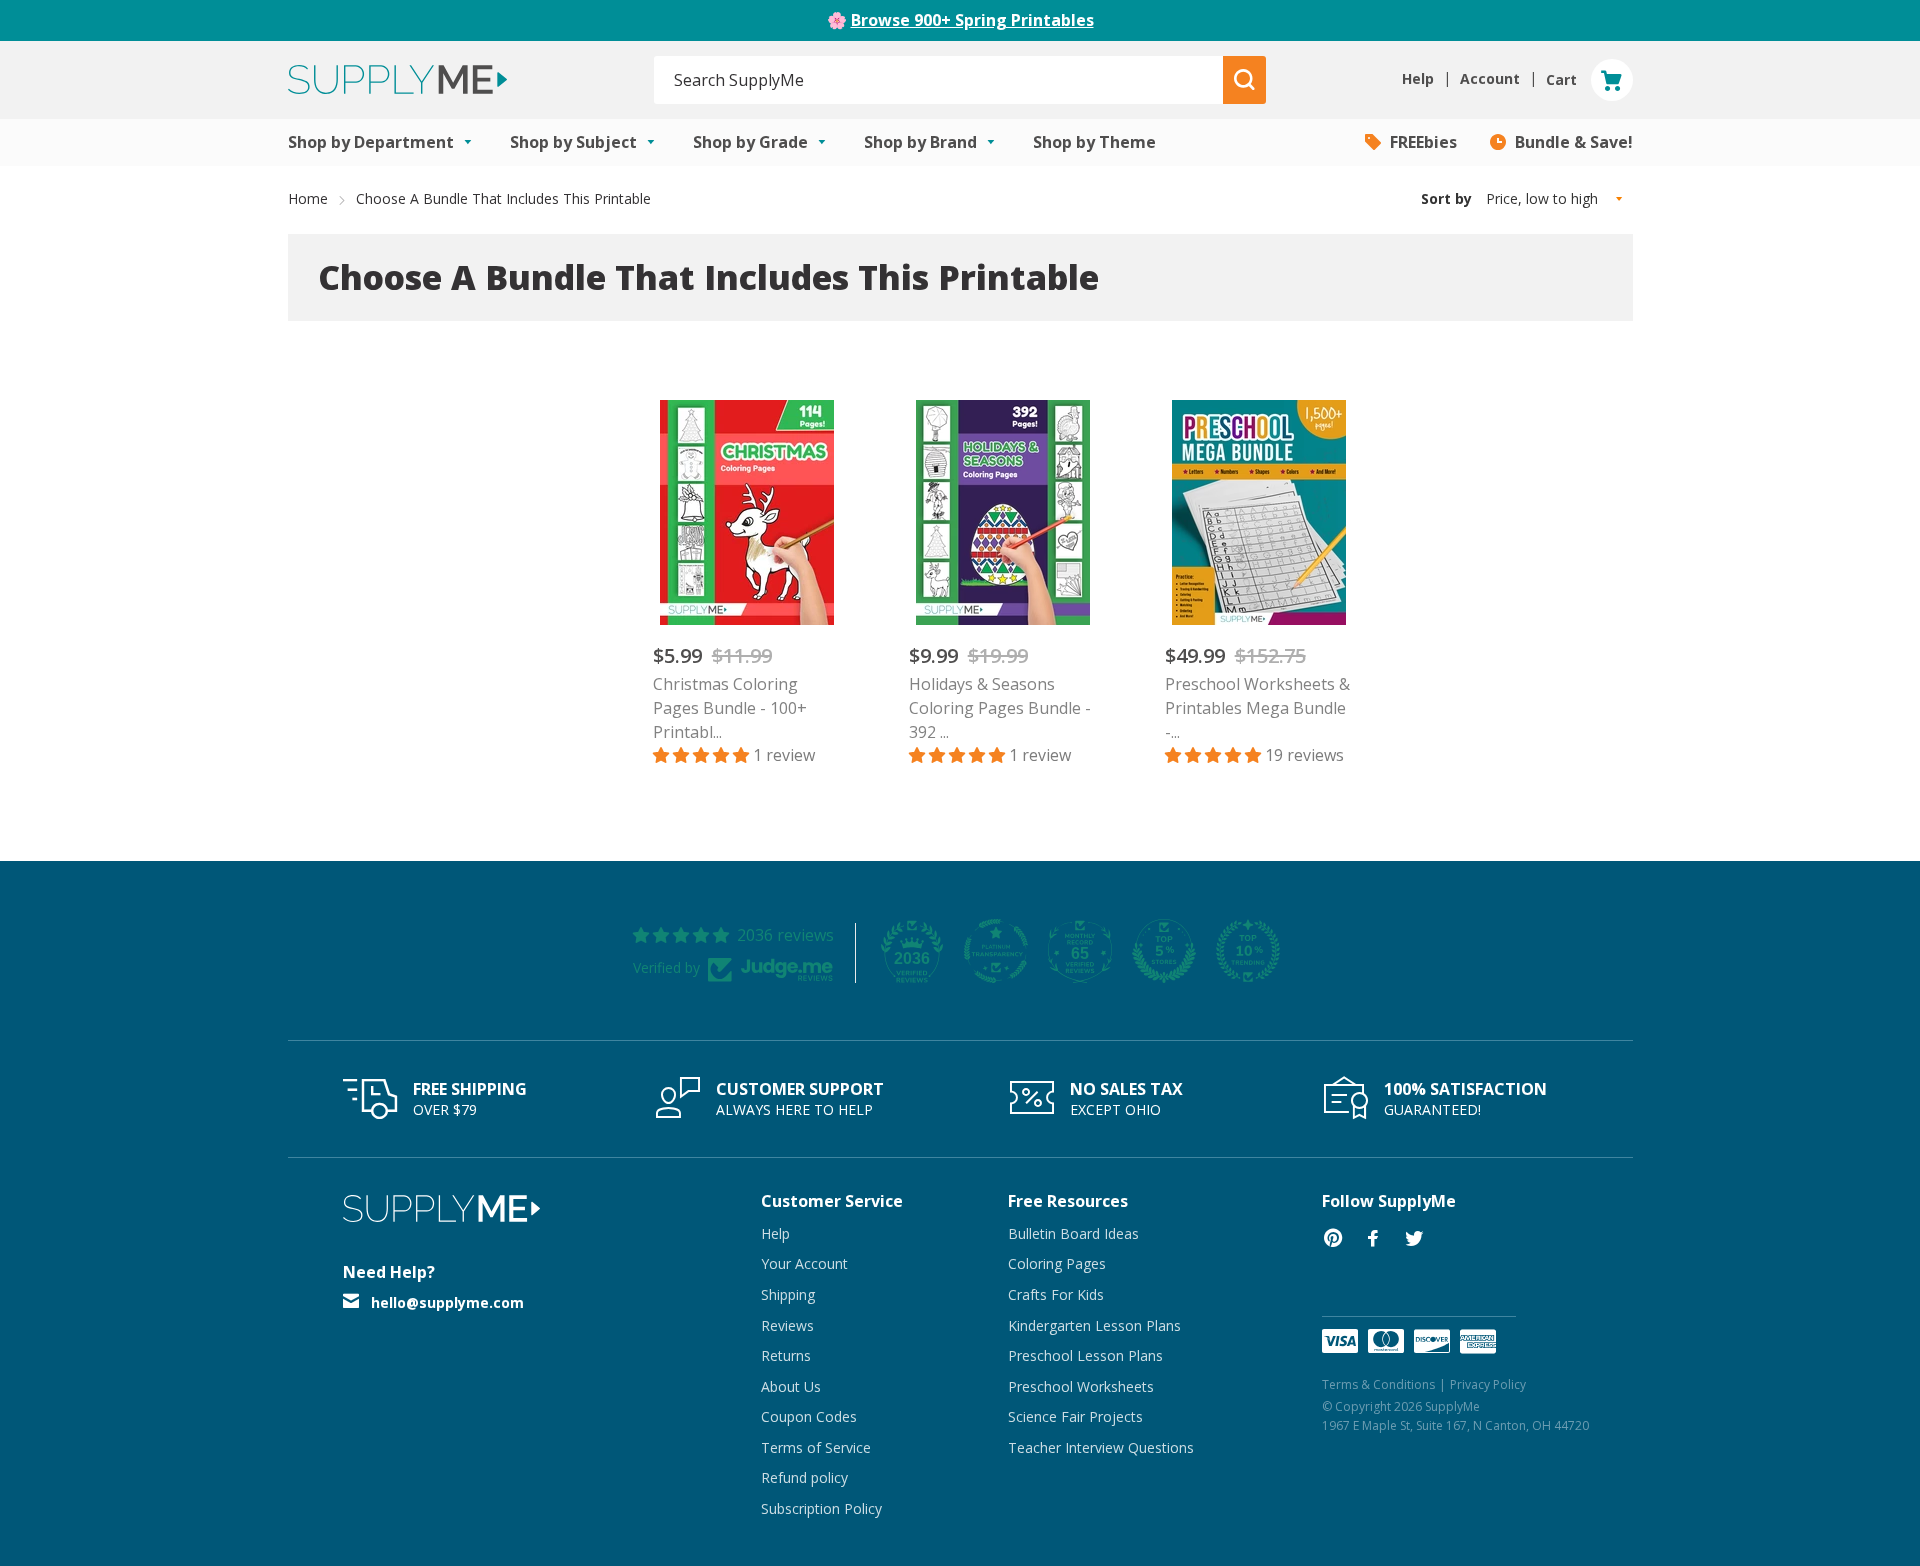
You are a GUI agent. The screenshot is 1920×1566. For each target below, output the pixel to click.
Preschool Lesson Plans (1085, 1355)
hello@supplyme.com (447, 1302)
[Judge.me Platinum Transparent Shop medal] (996, 951)
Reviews (787, 1325)
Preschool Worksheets (1081, 1386)
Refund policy (804, 1477)
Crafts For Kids (1056, 1294)
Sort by (1446, 198)
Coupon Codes (809, 1416)
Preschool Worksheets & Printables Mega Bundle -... (1257, 708)
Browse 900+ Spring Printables (972, 20)
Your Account (804, 1263)
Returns (786, 1355)
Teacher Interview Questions (1101, 1447)
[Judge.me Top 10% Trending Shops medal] (1248, 951)
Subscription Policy (821, 1508)
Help (775, 1233)
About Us (791, 1386)
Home (308, 198)
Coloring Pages (1057, 1263)
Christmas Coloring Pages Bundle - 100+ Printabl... (730, 708)
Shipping (788, 1294)
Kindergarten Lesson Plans (1094, 1325)
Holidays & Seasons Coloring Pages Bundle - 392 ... (1000, 708)
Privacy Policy (1488, 1384)
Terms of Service (816, 1447)
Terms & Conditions (1378, 1384)
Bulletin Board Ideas (1073, 1233)
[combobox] (939, 80)
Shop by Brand (922, 142)
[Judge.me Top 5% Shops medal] (1164, 951)
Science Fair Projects (1075, 1416)
